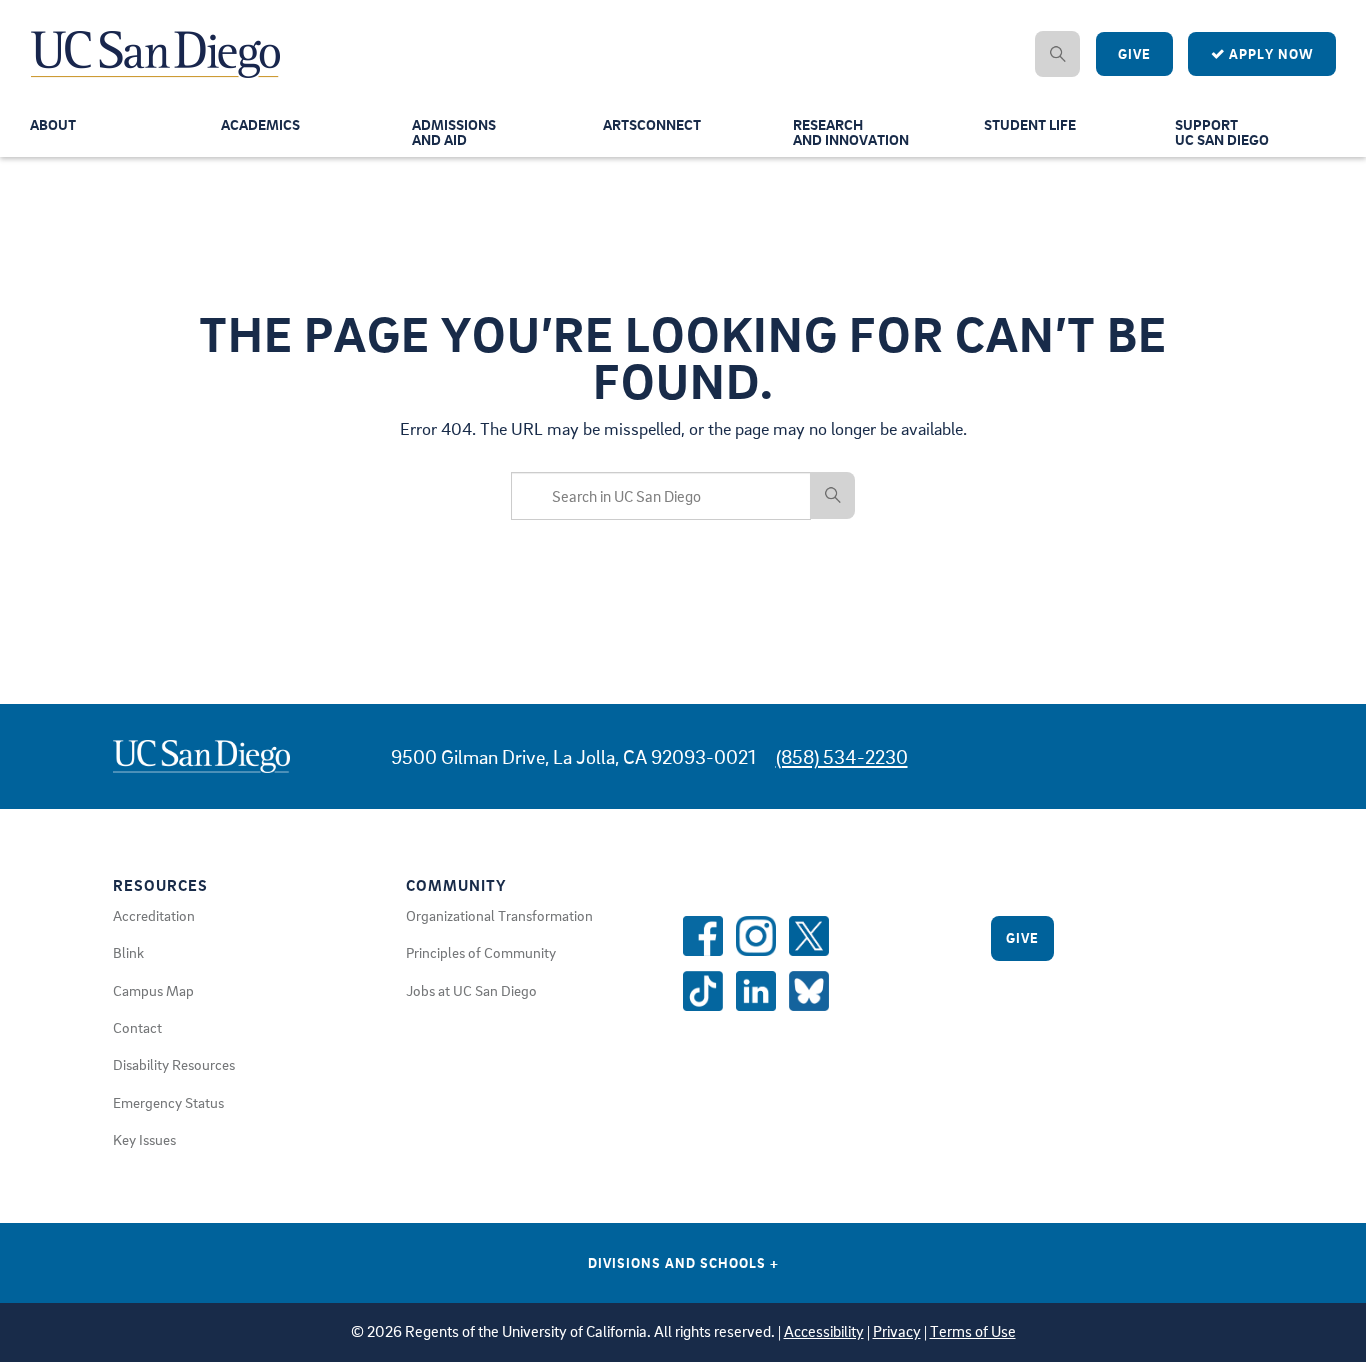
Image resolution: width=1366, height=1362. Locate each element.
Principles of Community (481, 952)
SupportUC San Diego (1222, 131)
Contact (137, 1027)
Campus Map (153, 990)
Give (1134, 53)
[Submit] (833, 495)
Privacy (897, 1331)
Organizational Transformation (499, 915)
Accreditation (154, 915)
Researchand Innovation (851, 131)
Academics (260, 124)
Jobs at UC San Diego (471, 990)
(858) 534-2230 (842, 756)
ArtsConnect (652, 124)
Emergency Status (168, 1102)
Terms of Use (973, 1331)
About (53, 124)
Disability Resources (174, 1064)
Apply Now (1269, 53)
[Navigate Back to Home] (156, 40)
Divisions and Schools (683, 1262)
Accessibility (824, 1331)
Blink (128, 952)
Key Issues (144, 1139)
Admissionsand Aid (454, 131)
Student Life (1030, 124)
